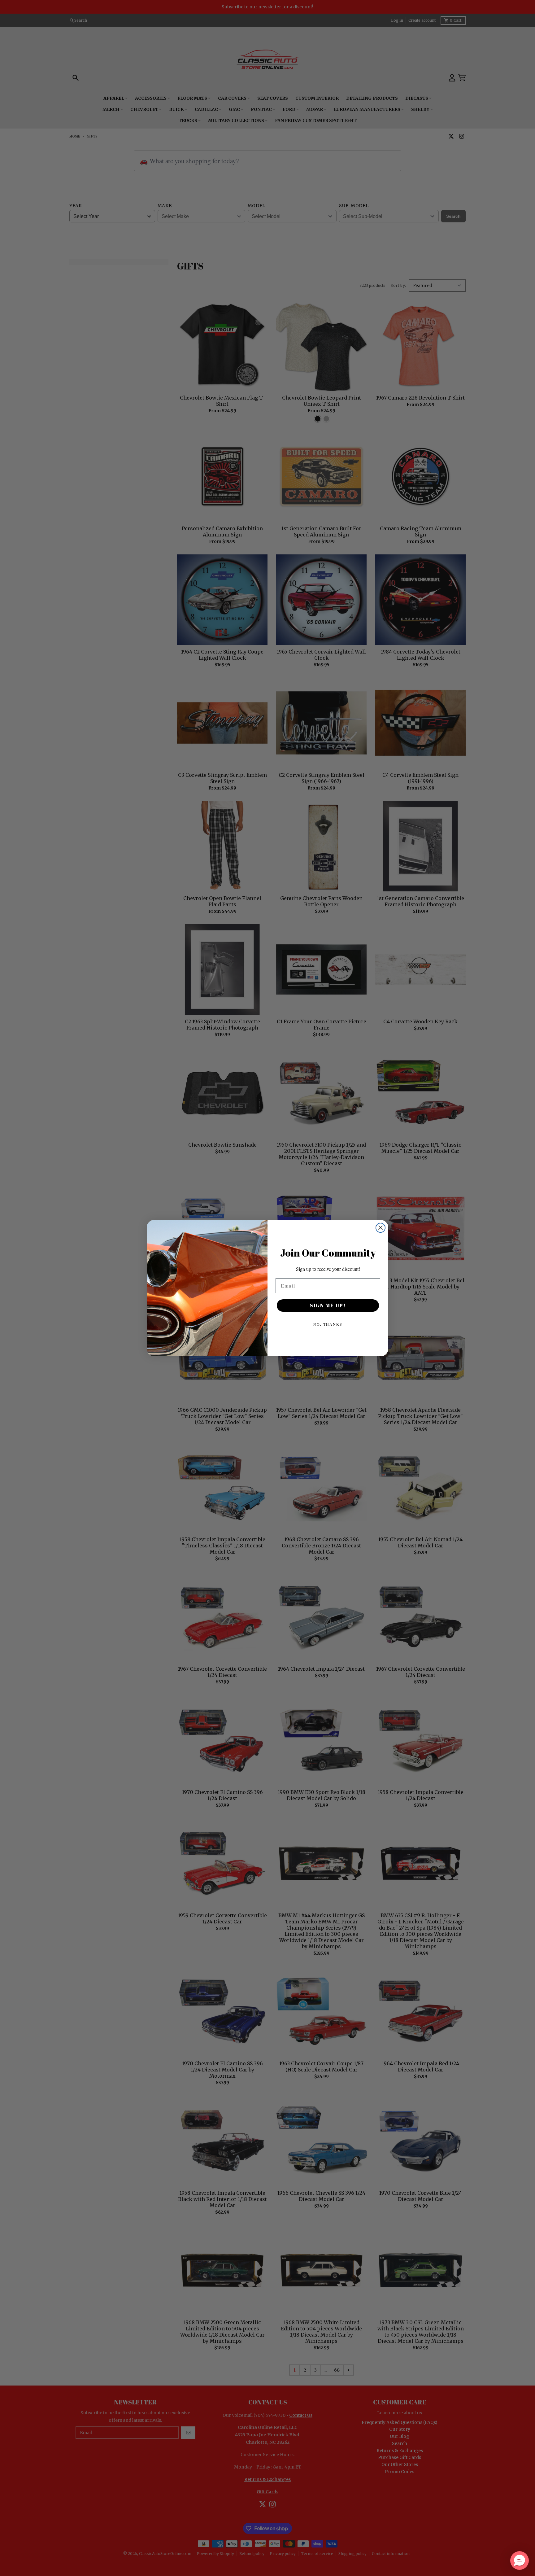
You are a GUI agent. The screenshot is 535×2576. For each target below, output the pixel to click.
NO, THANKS (328, 1324)
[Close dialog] (381, 1228)
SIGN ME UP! (328, 1305)
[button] (520, 2561)
